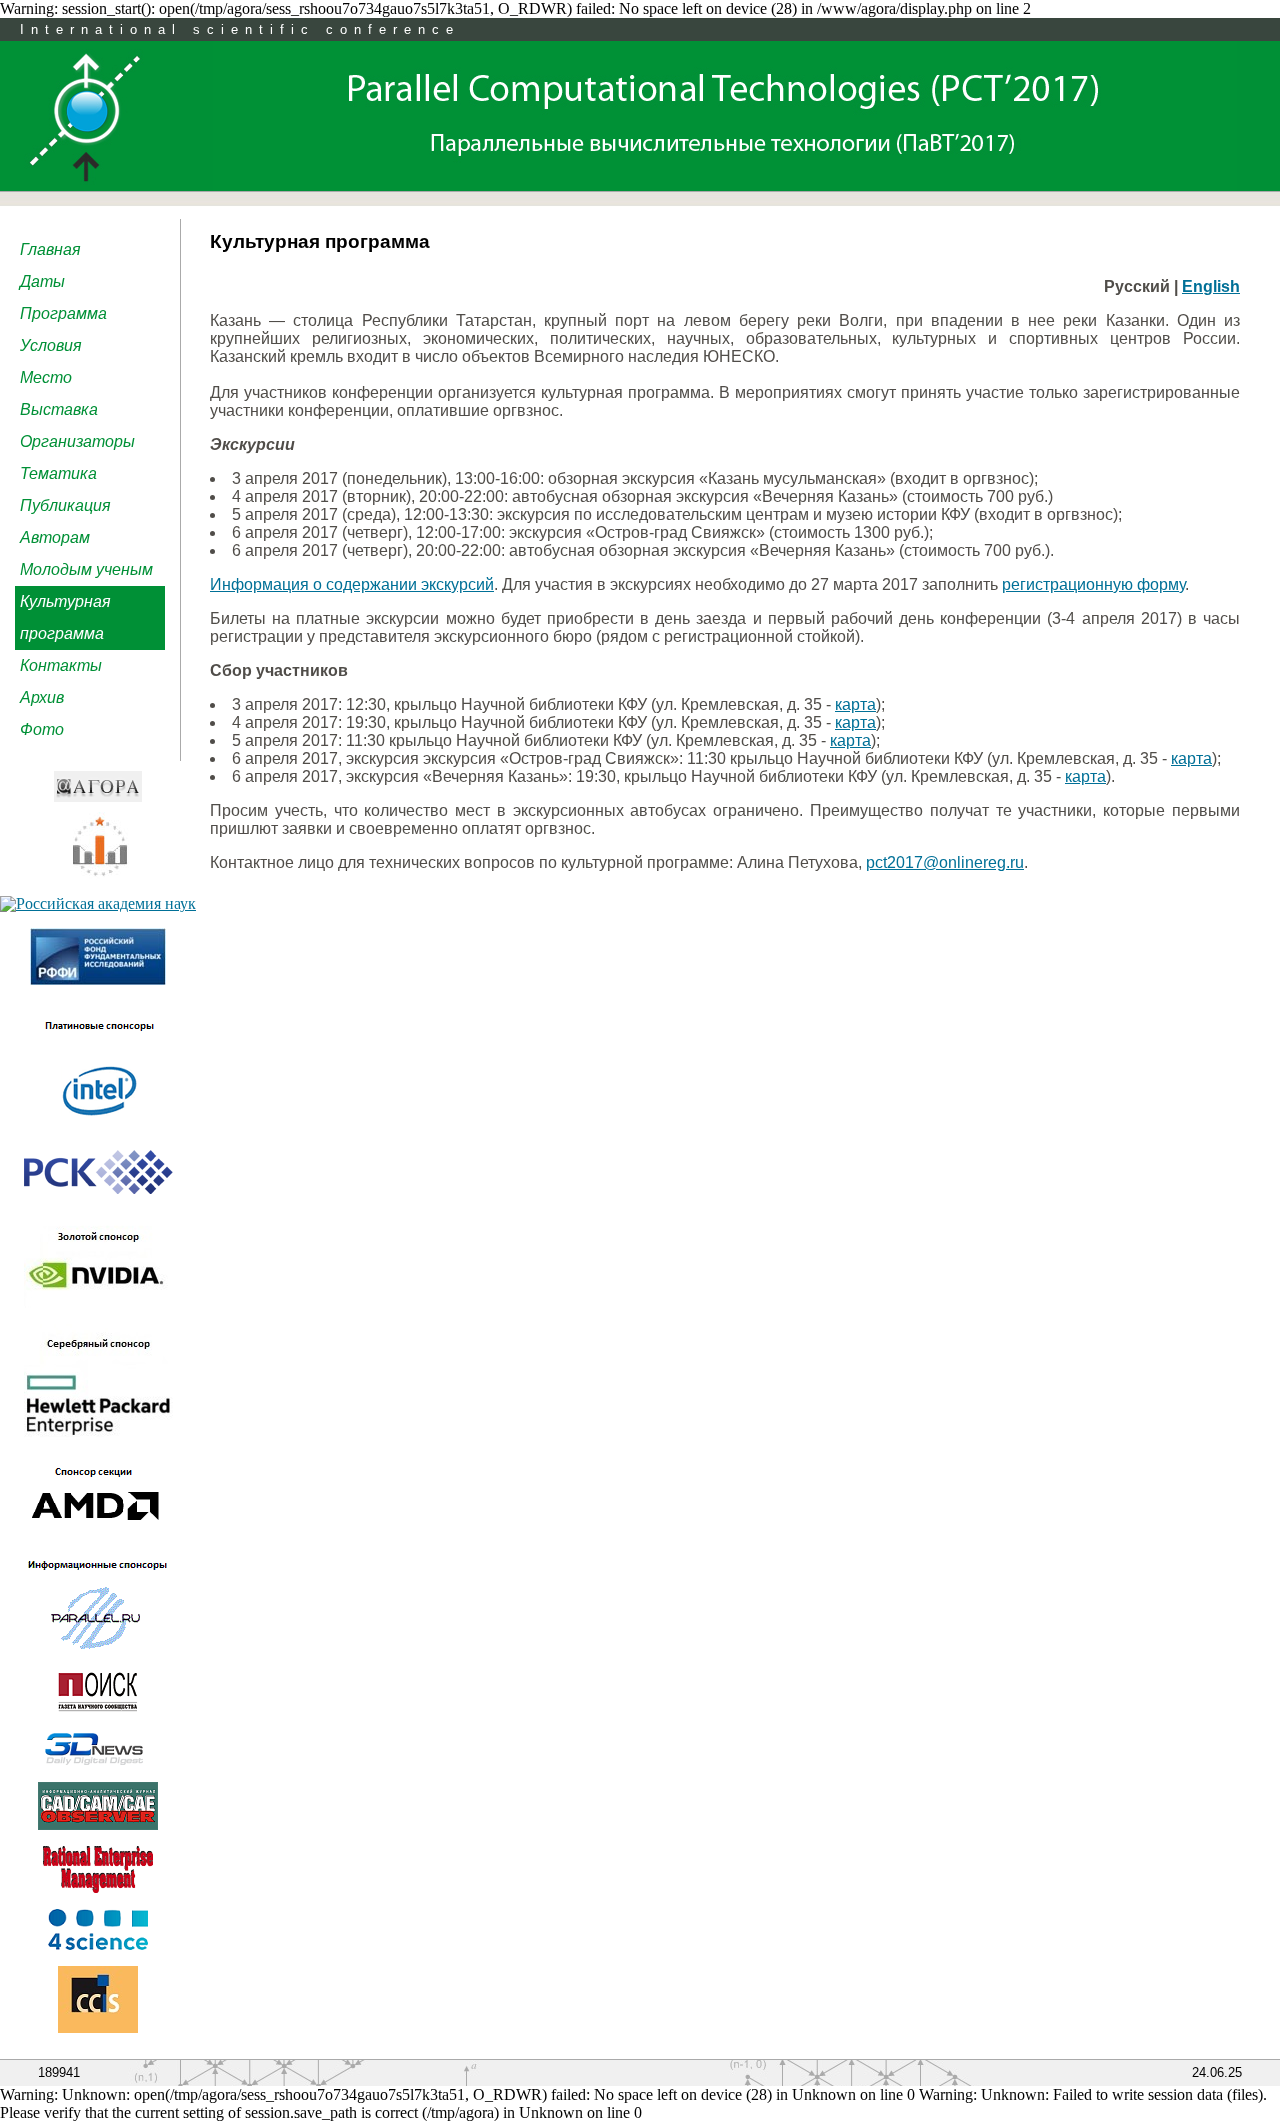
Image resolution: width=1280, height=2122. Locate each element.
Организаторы (77, 441)
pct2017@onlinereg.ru (945, 862)
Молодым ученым (86, 569)
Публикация (65, 505)
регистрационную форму (1093, 584)
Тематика (58, 473)
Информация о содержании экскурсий (352, 584)
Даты (42, 281)
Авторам (55, 537)
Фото (42, 729)
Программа (63, 313)
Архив (42, 697)
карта (855, 704)
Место (46, 377)
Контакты (61, 665)
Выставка (59, 409)
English (1211, 286)
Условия (51, 345)
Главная (50, 249)
